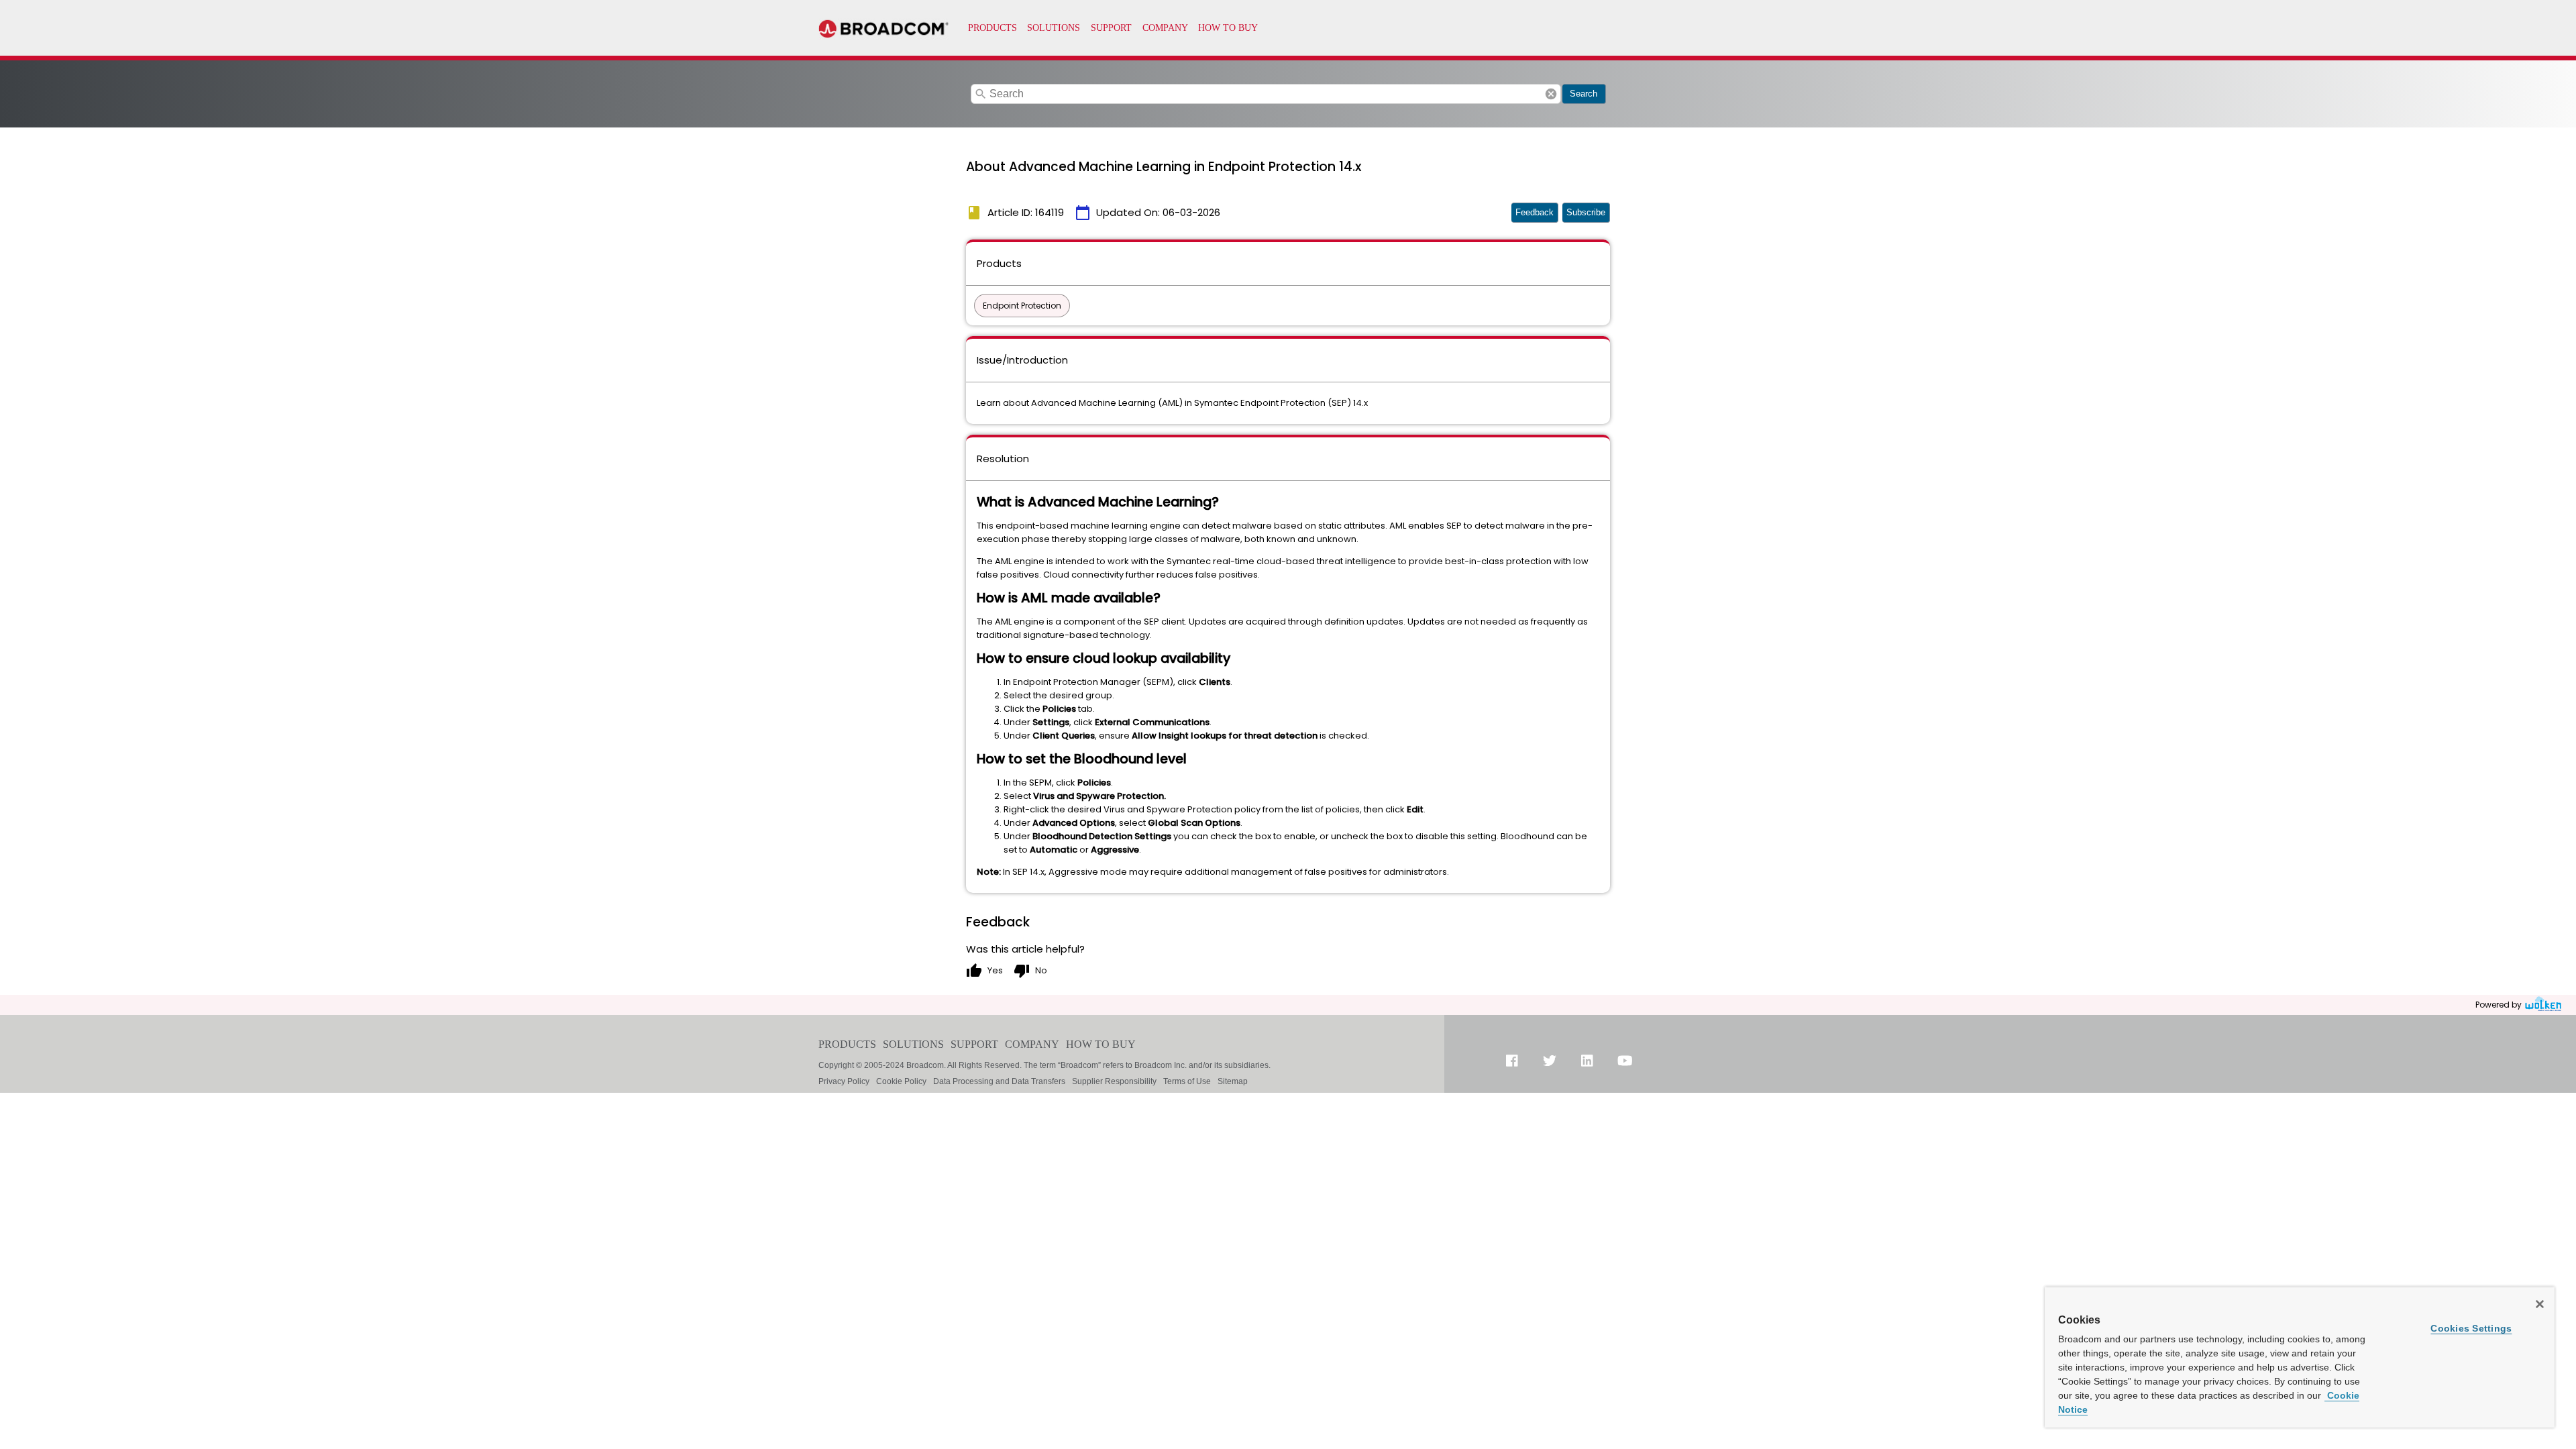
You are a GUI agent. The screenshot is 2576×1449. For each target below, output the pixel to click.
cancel (1551, 94)
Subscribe (1586, 212)
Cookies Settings (2471, 1328)
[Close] (2540, 1304)
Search (1584, 94)
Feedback (1535, 212)
